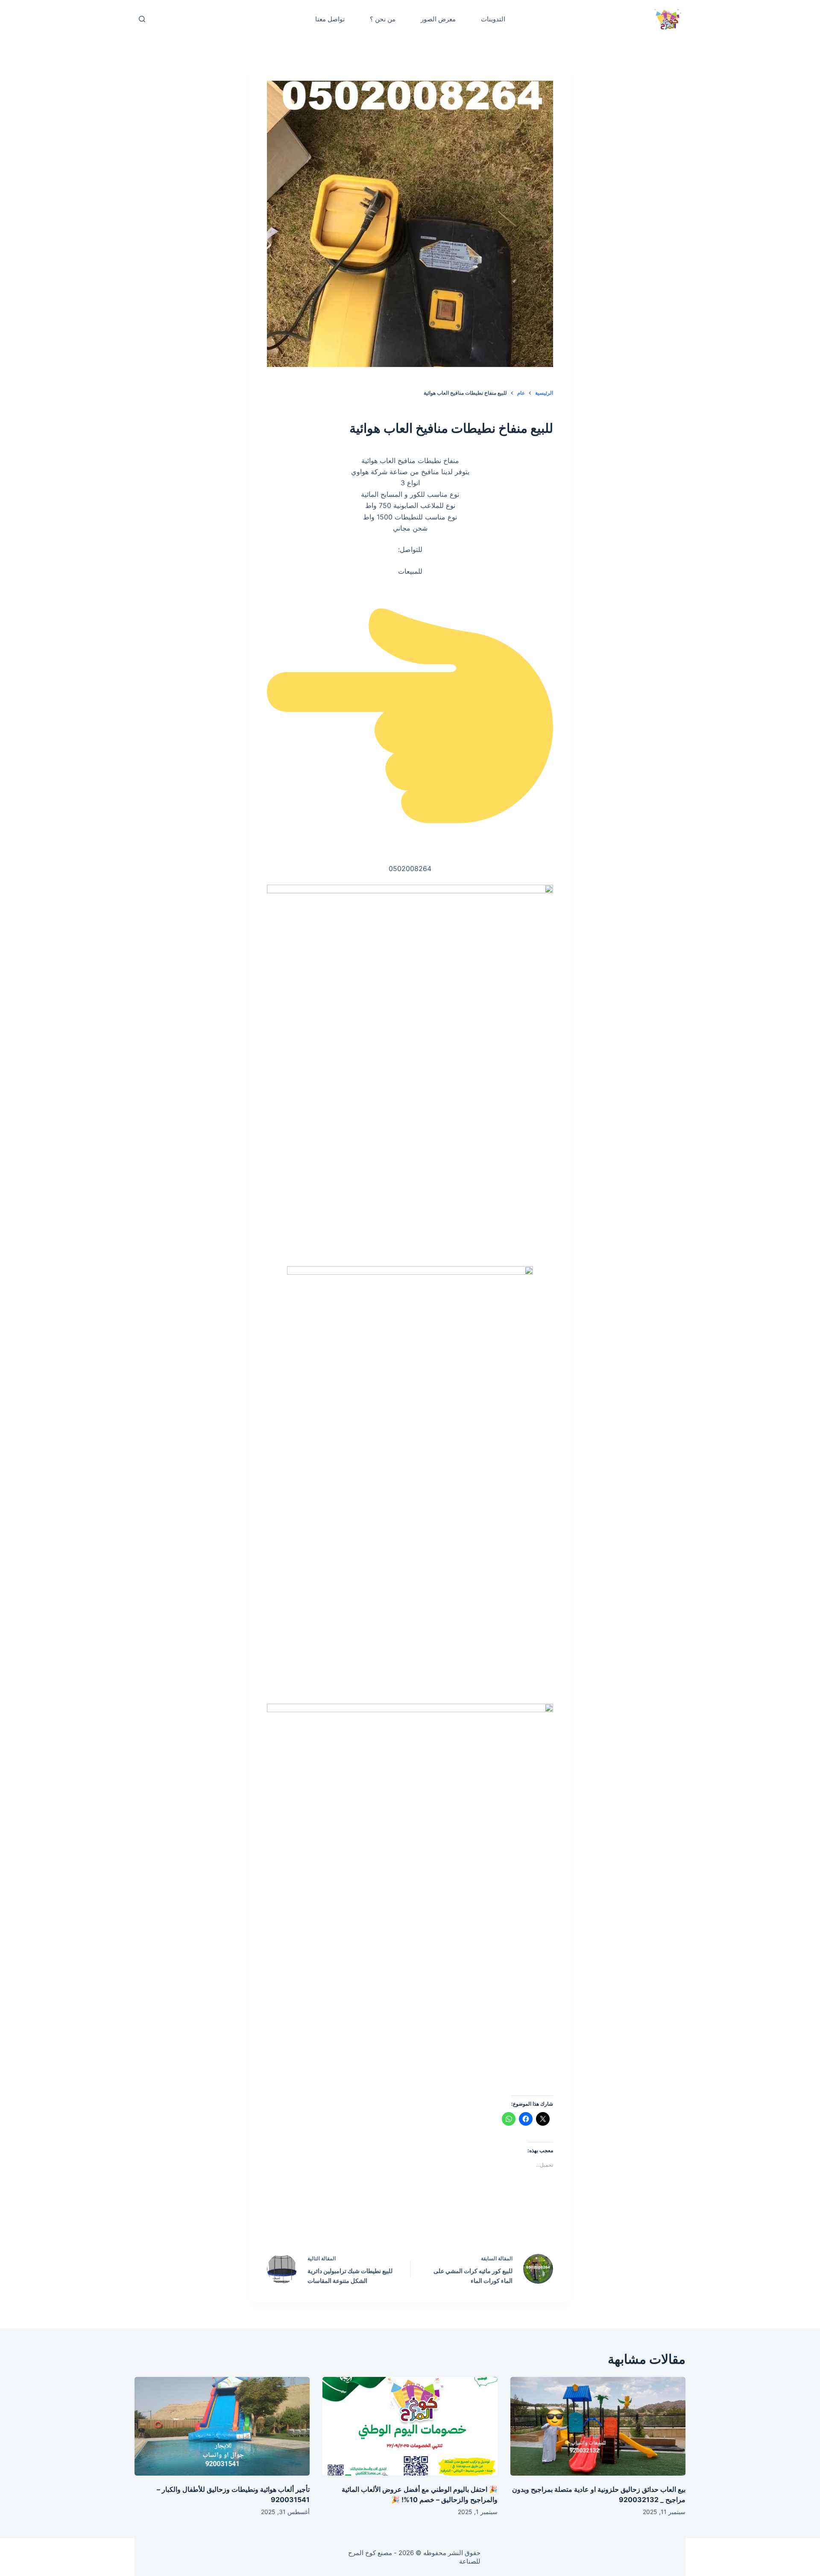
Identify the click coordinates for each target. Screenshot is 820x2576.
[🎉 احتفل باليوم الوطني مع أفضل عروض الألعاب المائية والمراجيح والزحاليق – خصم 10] (410, 2426)
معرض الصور (438, 19)
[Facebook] (465, 2222)
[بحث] (142, 19)
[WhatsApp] (356, 2222)
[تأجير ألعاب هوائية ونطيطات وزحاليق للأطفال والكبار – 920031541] (222, 2426)
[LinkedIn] (392, 2222)
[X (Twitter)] (428, 2222)
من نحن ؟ (383, 19)
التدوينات (493, 19)
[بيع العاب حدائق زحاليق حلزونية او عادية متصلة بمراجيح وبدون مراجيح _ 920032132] (598, 2426)
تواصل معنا (330, 19)
